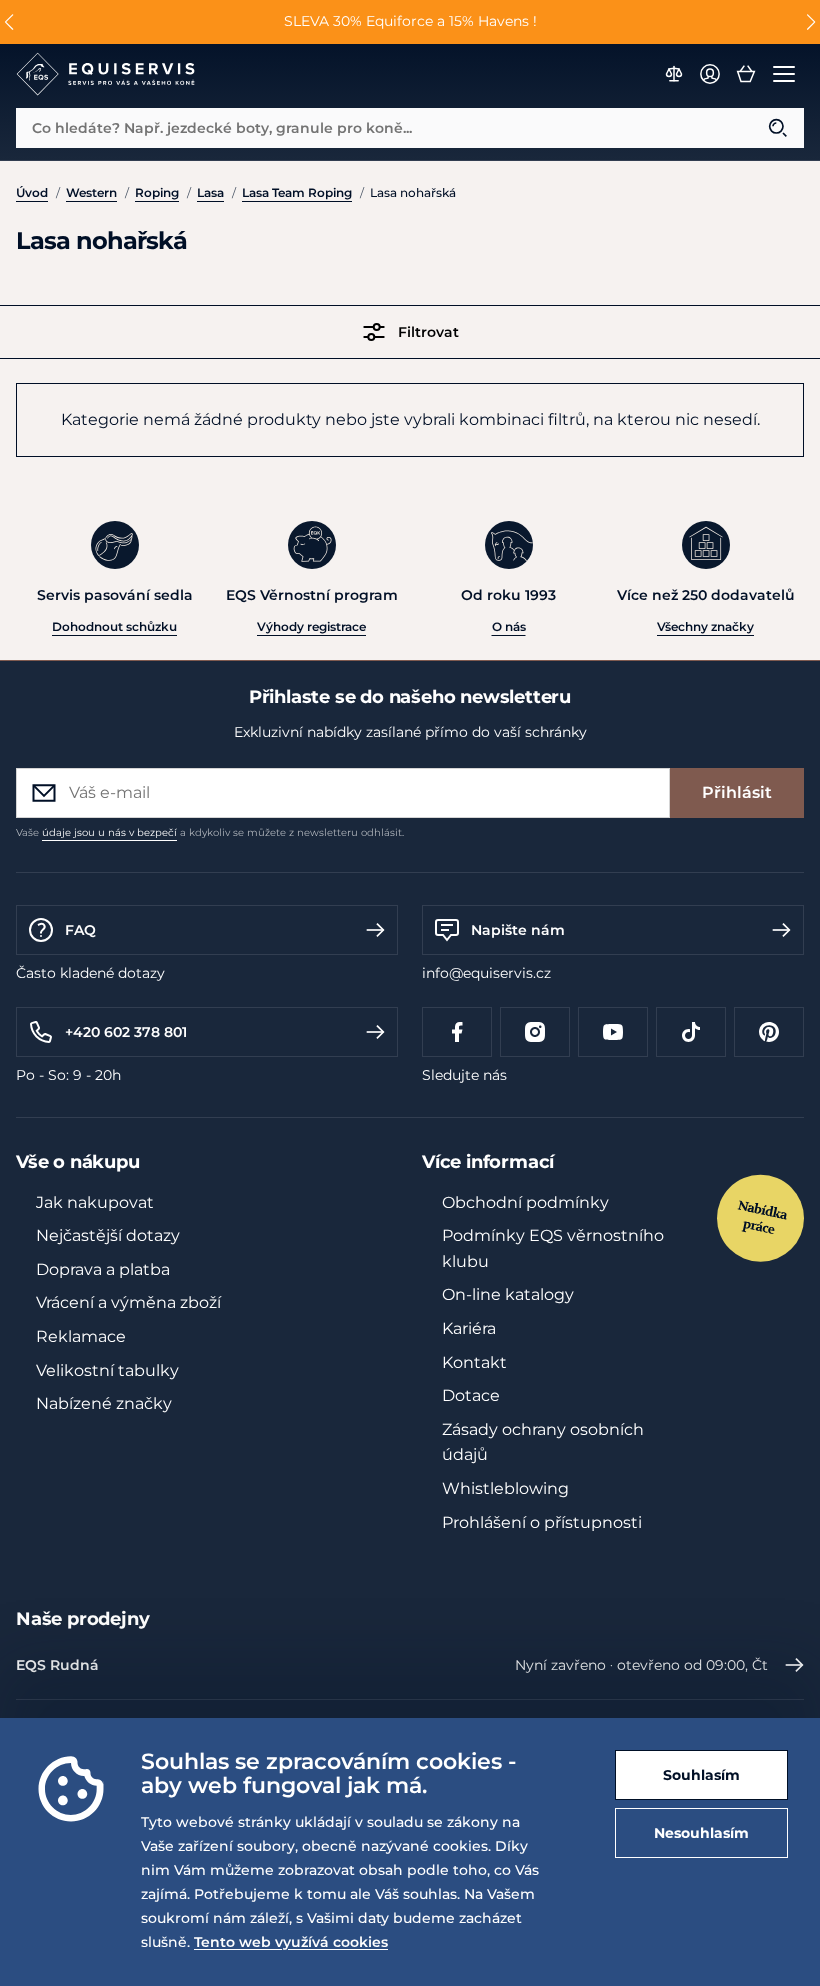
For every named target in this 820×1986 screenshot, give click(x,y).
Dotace (471, 1395)
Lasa (210, 192)
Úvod (32, 192)
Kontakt (474, 1362)
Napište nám (518, 930)
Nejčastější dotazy (108, 1235)
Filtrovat (428, 332)
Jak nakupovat (95, 1202)
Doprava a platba (103, 1269)
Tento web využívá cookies (291, 1942)
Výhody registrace (311, 626)
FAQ (80, 930)
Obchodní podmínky (525, 1202)
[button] (9, 22)
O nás (509, 626)
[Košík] (746, 74)
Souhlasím (701, 1775)
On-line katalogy (508, 1294)
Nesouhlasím (701, 1833)
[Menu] (784, 74)
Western (91, 192)
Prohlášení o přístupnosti (542, 1522)
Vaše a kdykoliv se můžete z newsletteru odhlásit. (210, 832)
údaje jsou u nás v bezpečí (109, 832)
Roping (157, 192)
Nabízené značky (104, 1403)
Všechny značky (705, 626)
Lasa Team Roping (297, 192)
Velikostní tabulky (107, 1370)
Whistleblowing (505, 1488)
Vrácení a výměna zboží (128, 1302)
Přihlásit (737, 792)
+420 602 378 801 (126, 1032)
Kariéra (469, 1328)
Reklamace (81, 1336)
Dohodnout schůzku (114, 626)
